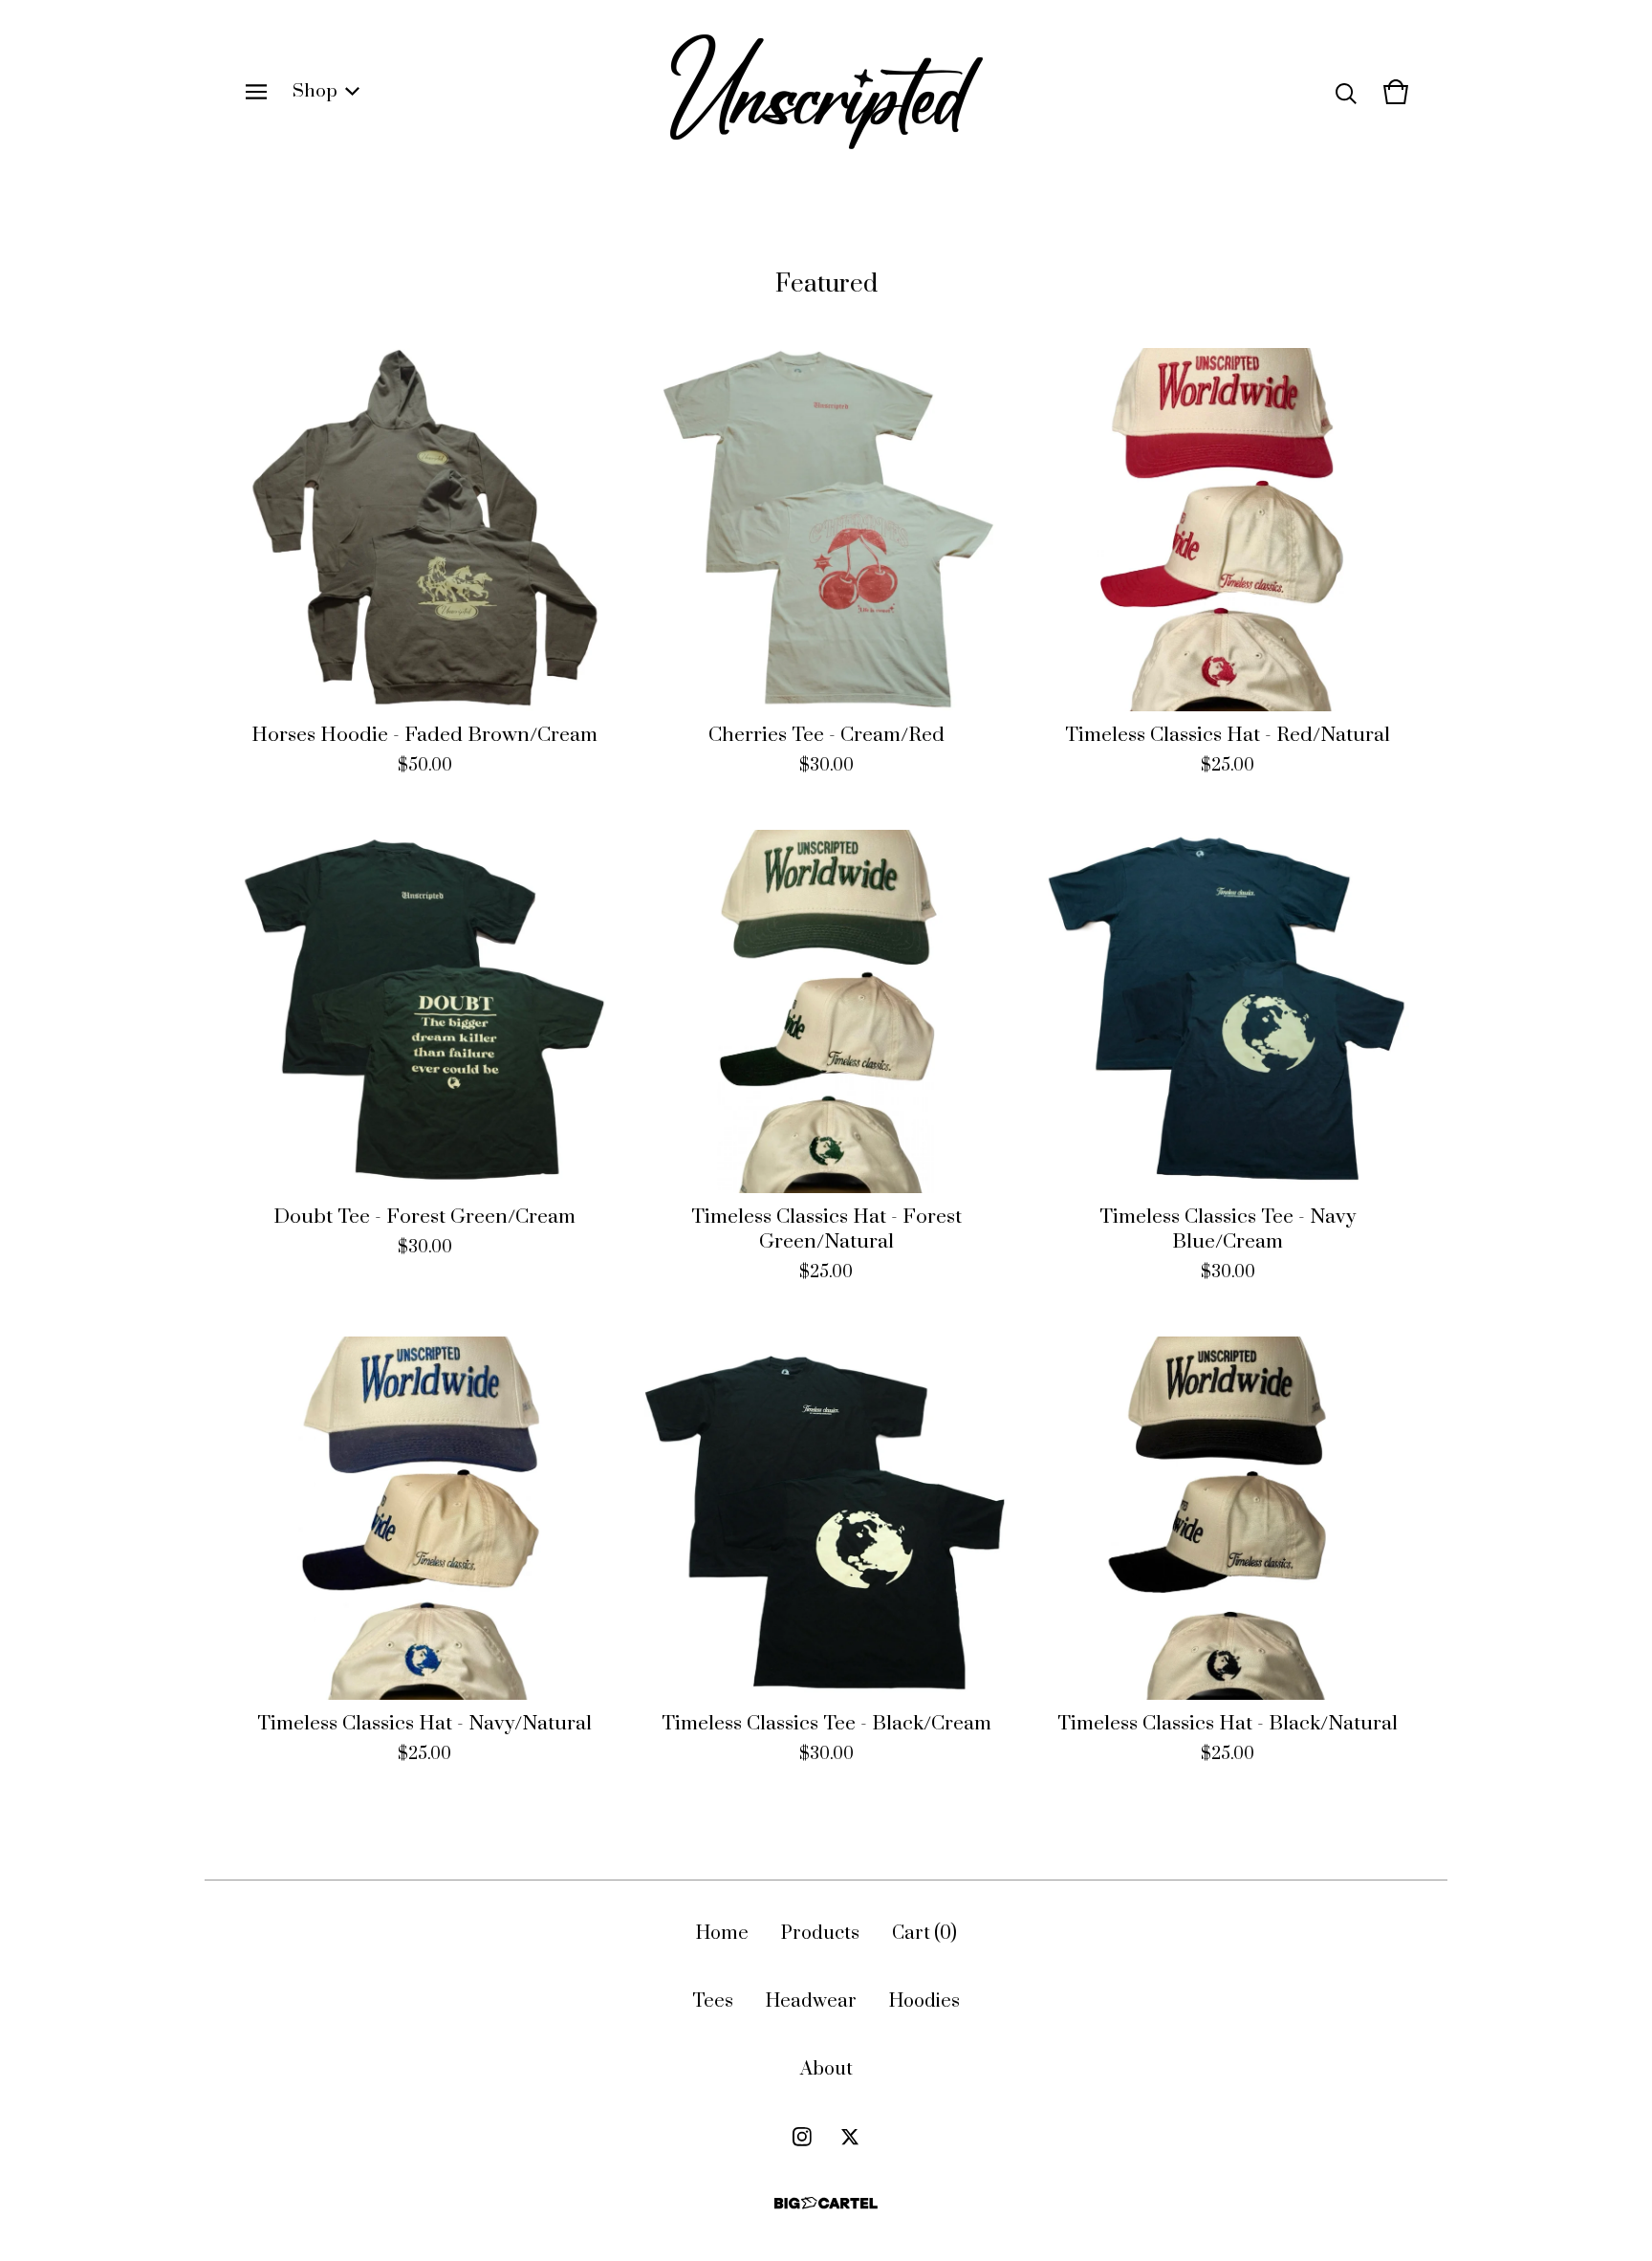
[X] (850, 2137)
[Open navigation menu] (256, 92)
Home (722, 1934)
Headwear (811, 2001)
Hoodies (924, 2001)
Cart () (924, 1934)
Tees (713, 2001)
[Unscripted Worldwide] (826, 92)
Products (820, 1934)
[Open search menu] (1346, 92)
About (826, 2069)
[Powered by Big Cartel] (826, 2203)
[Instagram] (802, 2137)
